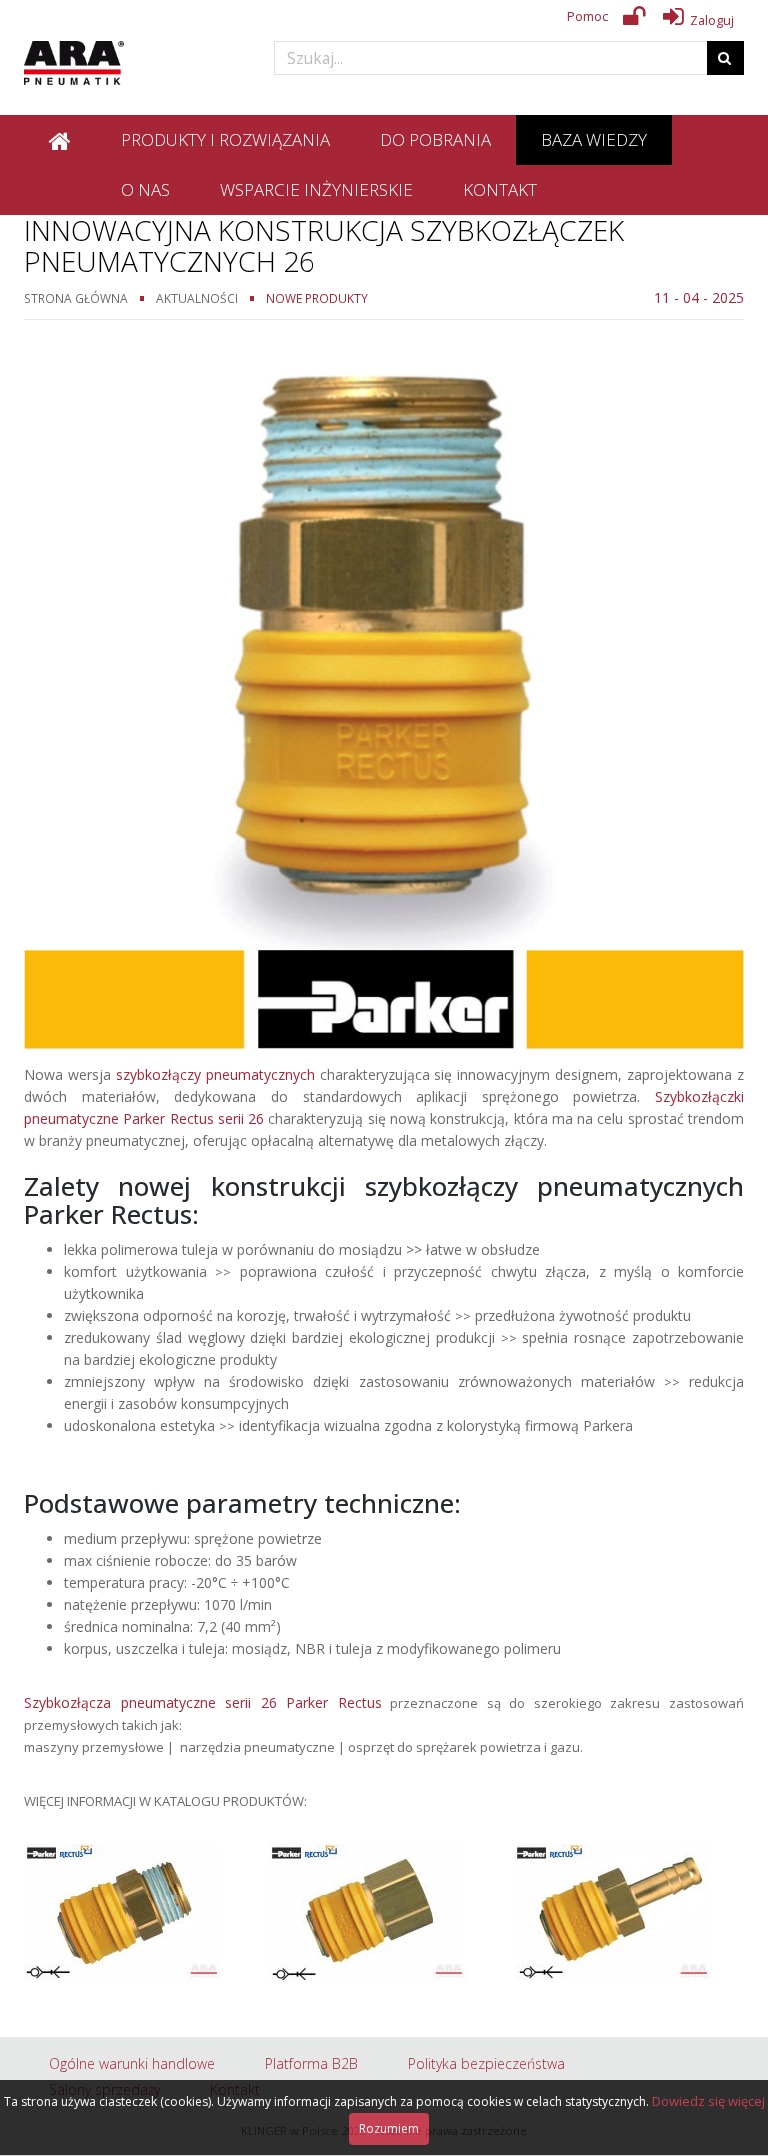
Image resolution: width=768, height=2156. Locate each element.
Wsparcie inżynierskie (316, 189)
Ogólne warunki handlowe (132, 2063)
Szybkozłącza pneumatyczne (120, 1702)
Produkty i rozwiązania (225, 139)
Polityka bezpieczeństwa (486, 2063)
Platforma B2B (311, 2063)
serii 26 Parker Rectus (299, 1702)
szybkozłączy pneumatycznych (215, 1074)
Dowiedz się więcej (708, 2101)
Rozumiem (389, 2128)
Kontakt (500, 189)
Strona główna (76, 298)
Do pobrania (435, 139)
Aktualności (197, 298)
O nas (145, 189)
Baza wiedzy (594, 139)
